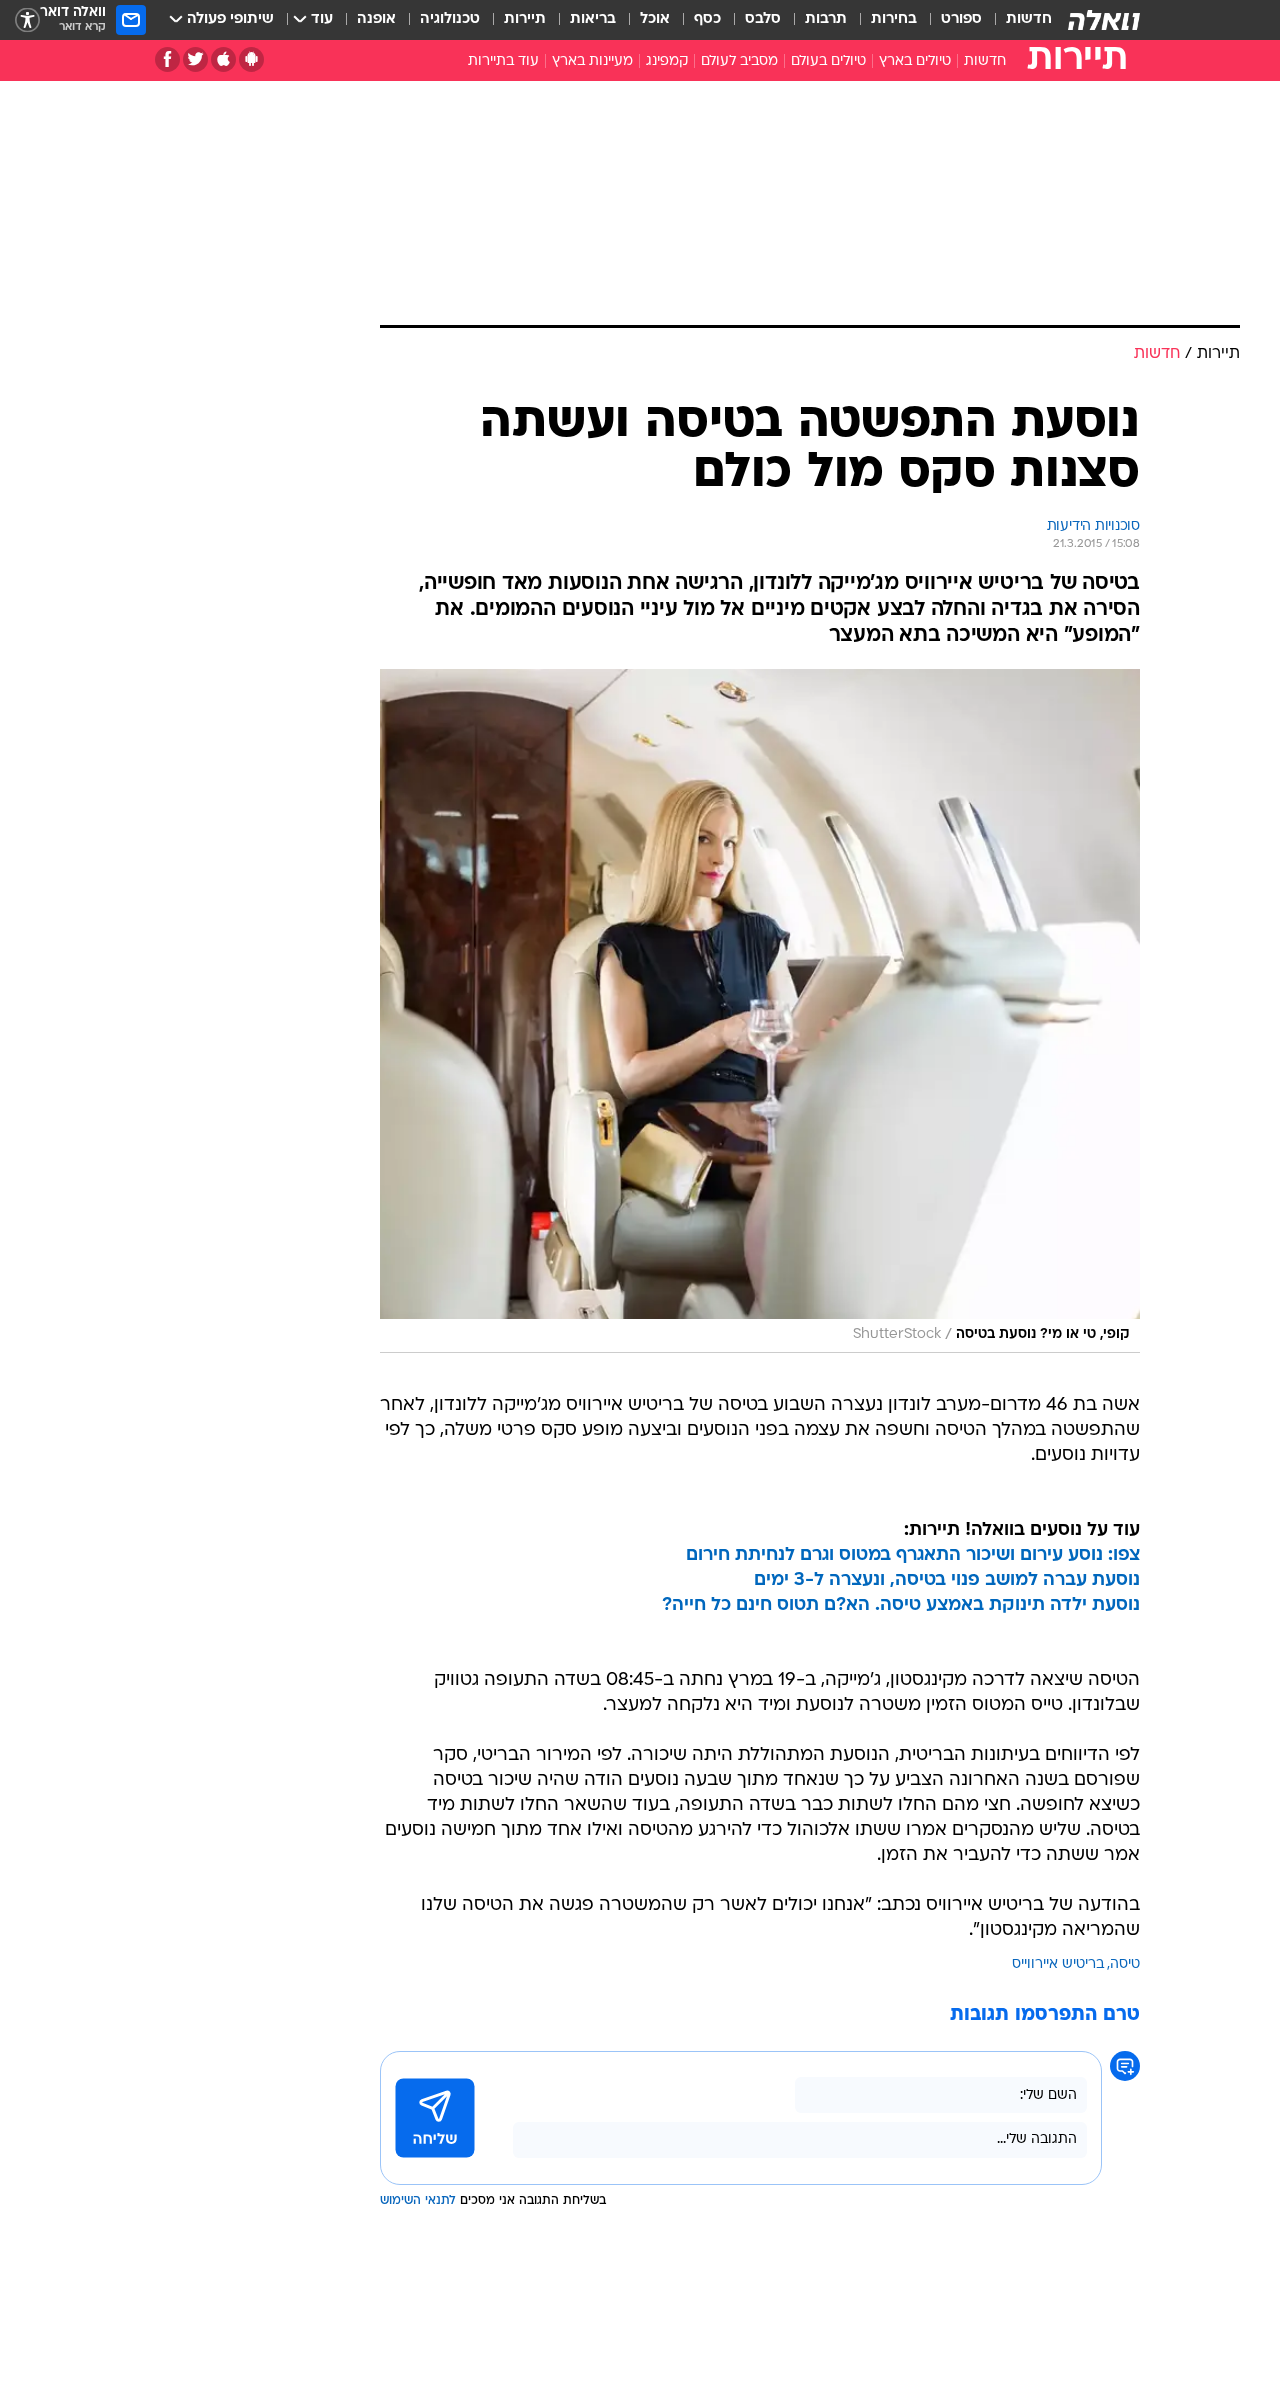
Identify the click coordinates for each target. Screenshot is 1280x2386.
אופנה (376, 19)
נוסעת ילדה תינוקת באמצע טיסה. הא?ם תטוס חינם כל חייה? (901, 1605)
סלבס (763, 19)
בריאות (593, 19)
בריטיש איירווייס (1058, 1964)
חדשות (1029, 19)
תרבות (826, 19)
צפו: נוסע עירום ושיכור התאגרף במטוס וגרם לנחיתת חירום (913, 1555)
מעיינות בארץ (592, 61)
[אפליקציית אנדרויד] (251, 59)
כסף (707, 19)
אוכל (655, 19)
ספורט (961, 19)
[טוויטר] (195, 59)
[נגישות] (27, 20)
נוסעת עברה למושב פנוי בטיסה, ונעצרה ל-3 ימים (947, 1580)
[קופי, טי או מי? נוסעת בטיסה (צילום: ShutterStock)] (760, 1011)
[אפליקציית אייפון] (223, 59)
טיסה (1125, 1964)
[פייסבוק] (167, 59)
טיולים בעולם (828, 61)
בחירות (894, 19)
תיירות (525, 19)
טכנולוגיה (450, 19)
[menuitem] (1017, 20)
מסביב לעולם (739, 61)
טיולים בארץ (915, 61)
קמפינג (667, 61)
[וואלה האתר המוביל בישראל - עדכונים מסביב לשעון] (1104, 20)
